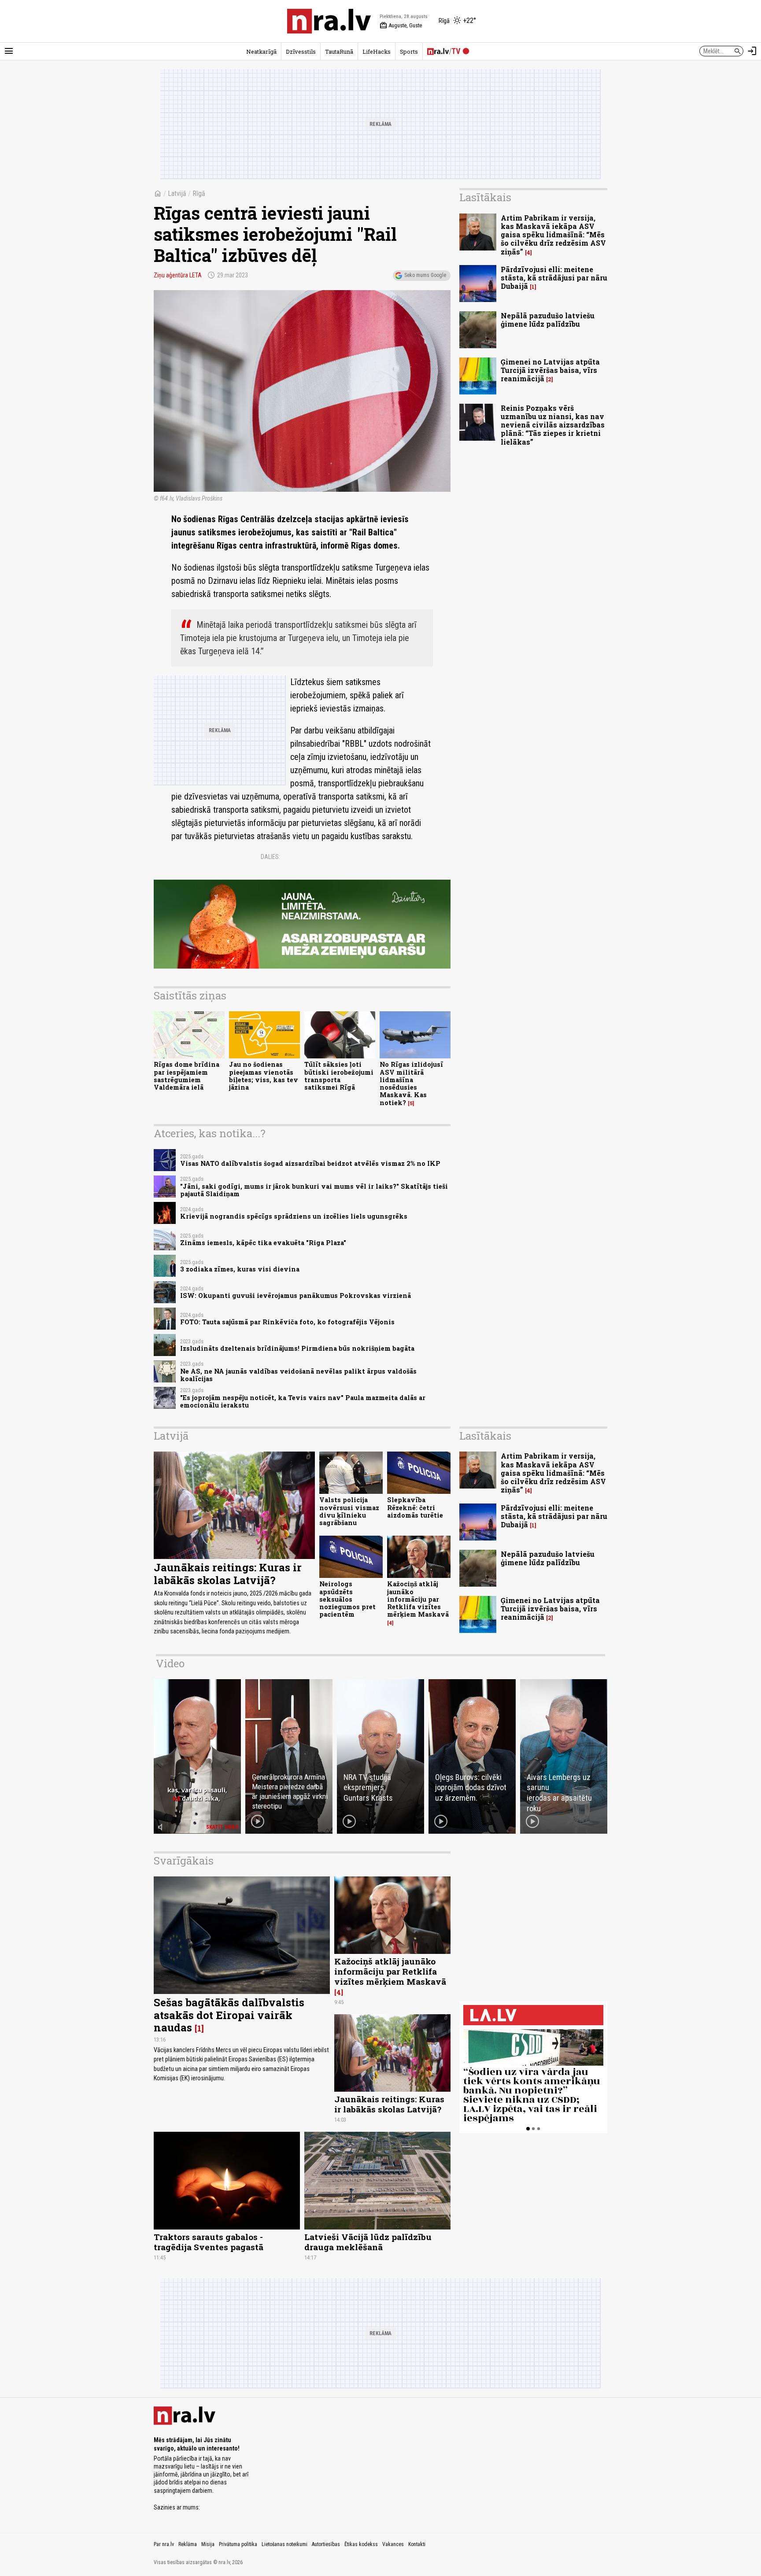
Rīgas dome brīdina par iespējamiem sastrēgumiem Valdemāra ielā (187, 1076)
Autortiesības (326, 2544)
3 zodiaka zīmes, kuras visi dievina (240, 1269)
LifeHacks (377, 52)
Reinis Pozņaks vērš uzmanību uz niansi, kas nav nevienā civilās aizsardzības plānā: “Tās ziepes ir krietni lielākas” (553, 425)
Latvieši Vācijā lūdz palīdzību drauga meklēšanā (368, 2242)
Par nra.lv (164, 2544)
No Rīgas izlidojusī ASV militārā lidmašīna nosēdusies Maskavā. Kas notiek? (411, 1083)
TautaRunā (339, 52)
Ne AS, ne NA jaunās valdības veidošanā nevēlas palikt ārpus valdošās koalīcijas (298, 1375)
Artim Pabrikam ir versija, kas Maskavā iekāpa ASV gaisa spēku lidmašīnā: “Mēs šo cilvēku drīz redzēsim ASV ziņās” (553, 235)
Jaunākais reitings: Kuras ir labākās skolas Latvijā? (228, 1574)
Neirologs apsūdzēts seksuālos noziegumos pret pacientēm (347, 1599)
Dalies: (270, 857)
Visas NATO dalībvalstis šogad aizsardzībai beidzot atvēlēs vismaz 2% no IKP (310, 1163)
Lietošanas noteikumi (284, 2544)
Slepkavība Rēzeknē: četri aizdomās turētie (415, 1507)
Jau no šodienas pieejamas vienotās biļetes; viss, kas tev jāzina (264, 1076)
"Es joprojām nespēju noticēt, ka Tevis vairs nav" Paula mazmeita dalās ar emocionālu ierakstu (303, 1401)
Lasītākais (485, 197)
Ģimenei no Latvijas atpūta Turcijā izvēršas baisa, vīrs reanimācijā (550, 370)
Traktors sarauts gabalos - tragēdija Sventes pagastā (209, 2242)
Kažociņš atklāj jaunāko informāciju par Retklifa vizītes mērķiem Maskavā (418, 1599)
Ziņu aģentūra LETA (178, 275)
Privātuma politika (238, 2544)
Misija (208, 2544)
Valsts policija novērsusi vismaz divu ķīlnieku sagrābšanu (349, 1511)
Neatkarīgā (261, 52)
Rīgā (199, 193)
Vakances (393, 2544)
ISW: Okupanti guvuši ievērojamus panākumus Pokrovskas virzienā (296, 1295)
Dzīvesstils (301, 52)
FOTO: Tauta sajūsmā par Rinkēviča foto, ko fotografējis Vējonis (287, 1322)
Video (170, 1663)
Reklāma (188, 2544)
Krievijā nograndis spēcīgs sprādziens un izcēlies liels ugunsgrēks (294, 1216)
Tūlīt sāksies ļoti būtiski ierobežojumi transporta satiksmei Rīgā (339, 1076)
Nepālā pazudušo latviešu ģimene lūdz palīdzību (548, 320)
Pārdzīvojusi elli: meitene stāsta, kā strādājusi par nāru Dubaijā (554, 278)
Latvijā (177, 193)
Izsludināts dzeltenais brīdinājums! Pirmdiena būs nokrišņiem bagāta (297, 1348)
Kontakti (417, 2544)
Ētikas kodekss (361, 2544)
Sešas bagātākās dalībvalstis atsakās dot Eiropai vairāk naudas (229, 2015)
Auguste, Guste (401, 26)
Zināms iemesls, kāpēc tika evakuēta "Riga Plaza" (263, 1243)
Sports (409, 52)
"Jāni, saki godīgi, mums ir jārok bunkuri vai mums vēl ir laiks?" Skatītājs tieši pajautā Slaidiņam (314, 1190)
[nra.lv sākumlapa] (329, 21)
